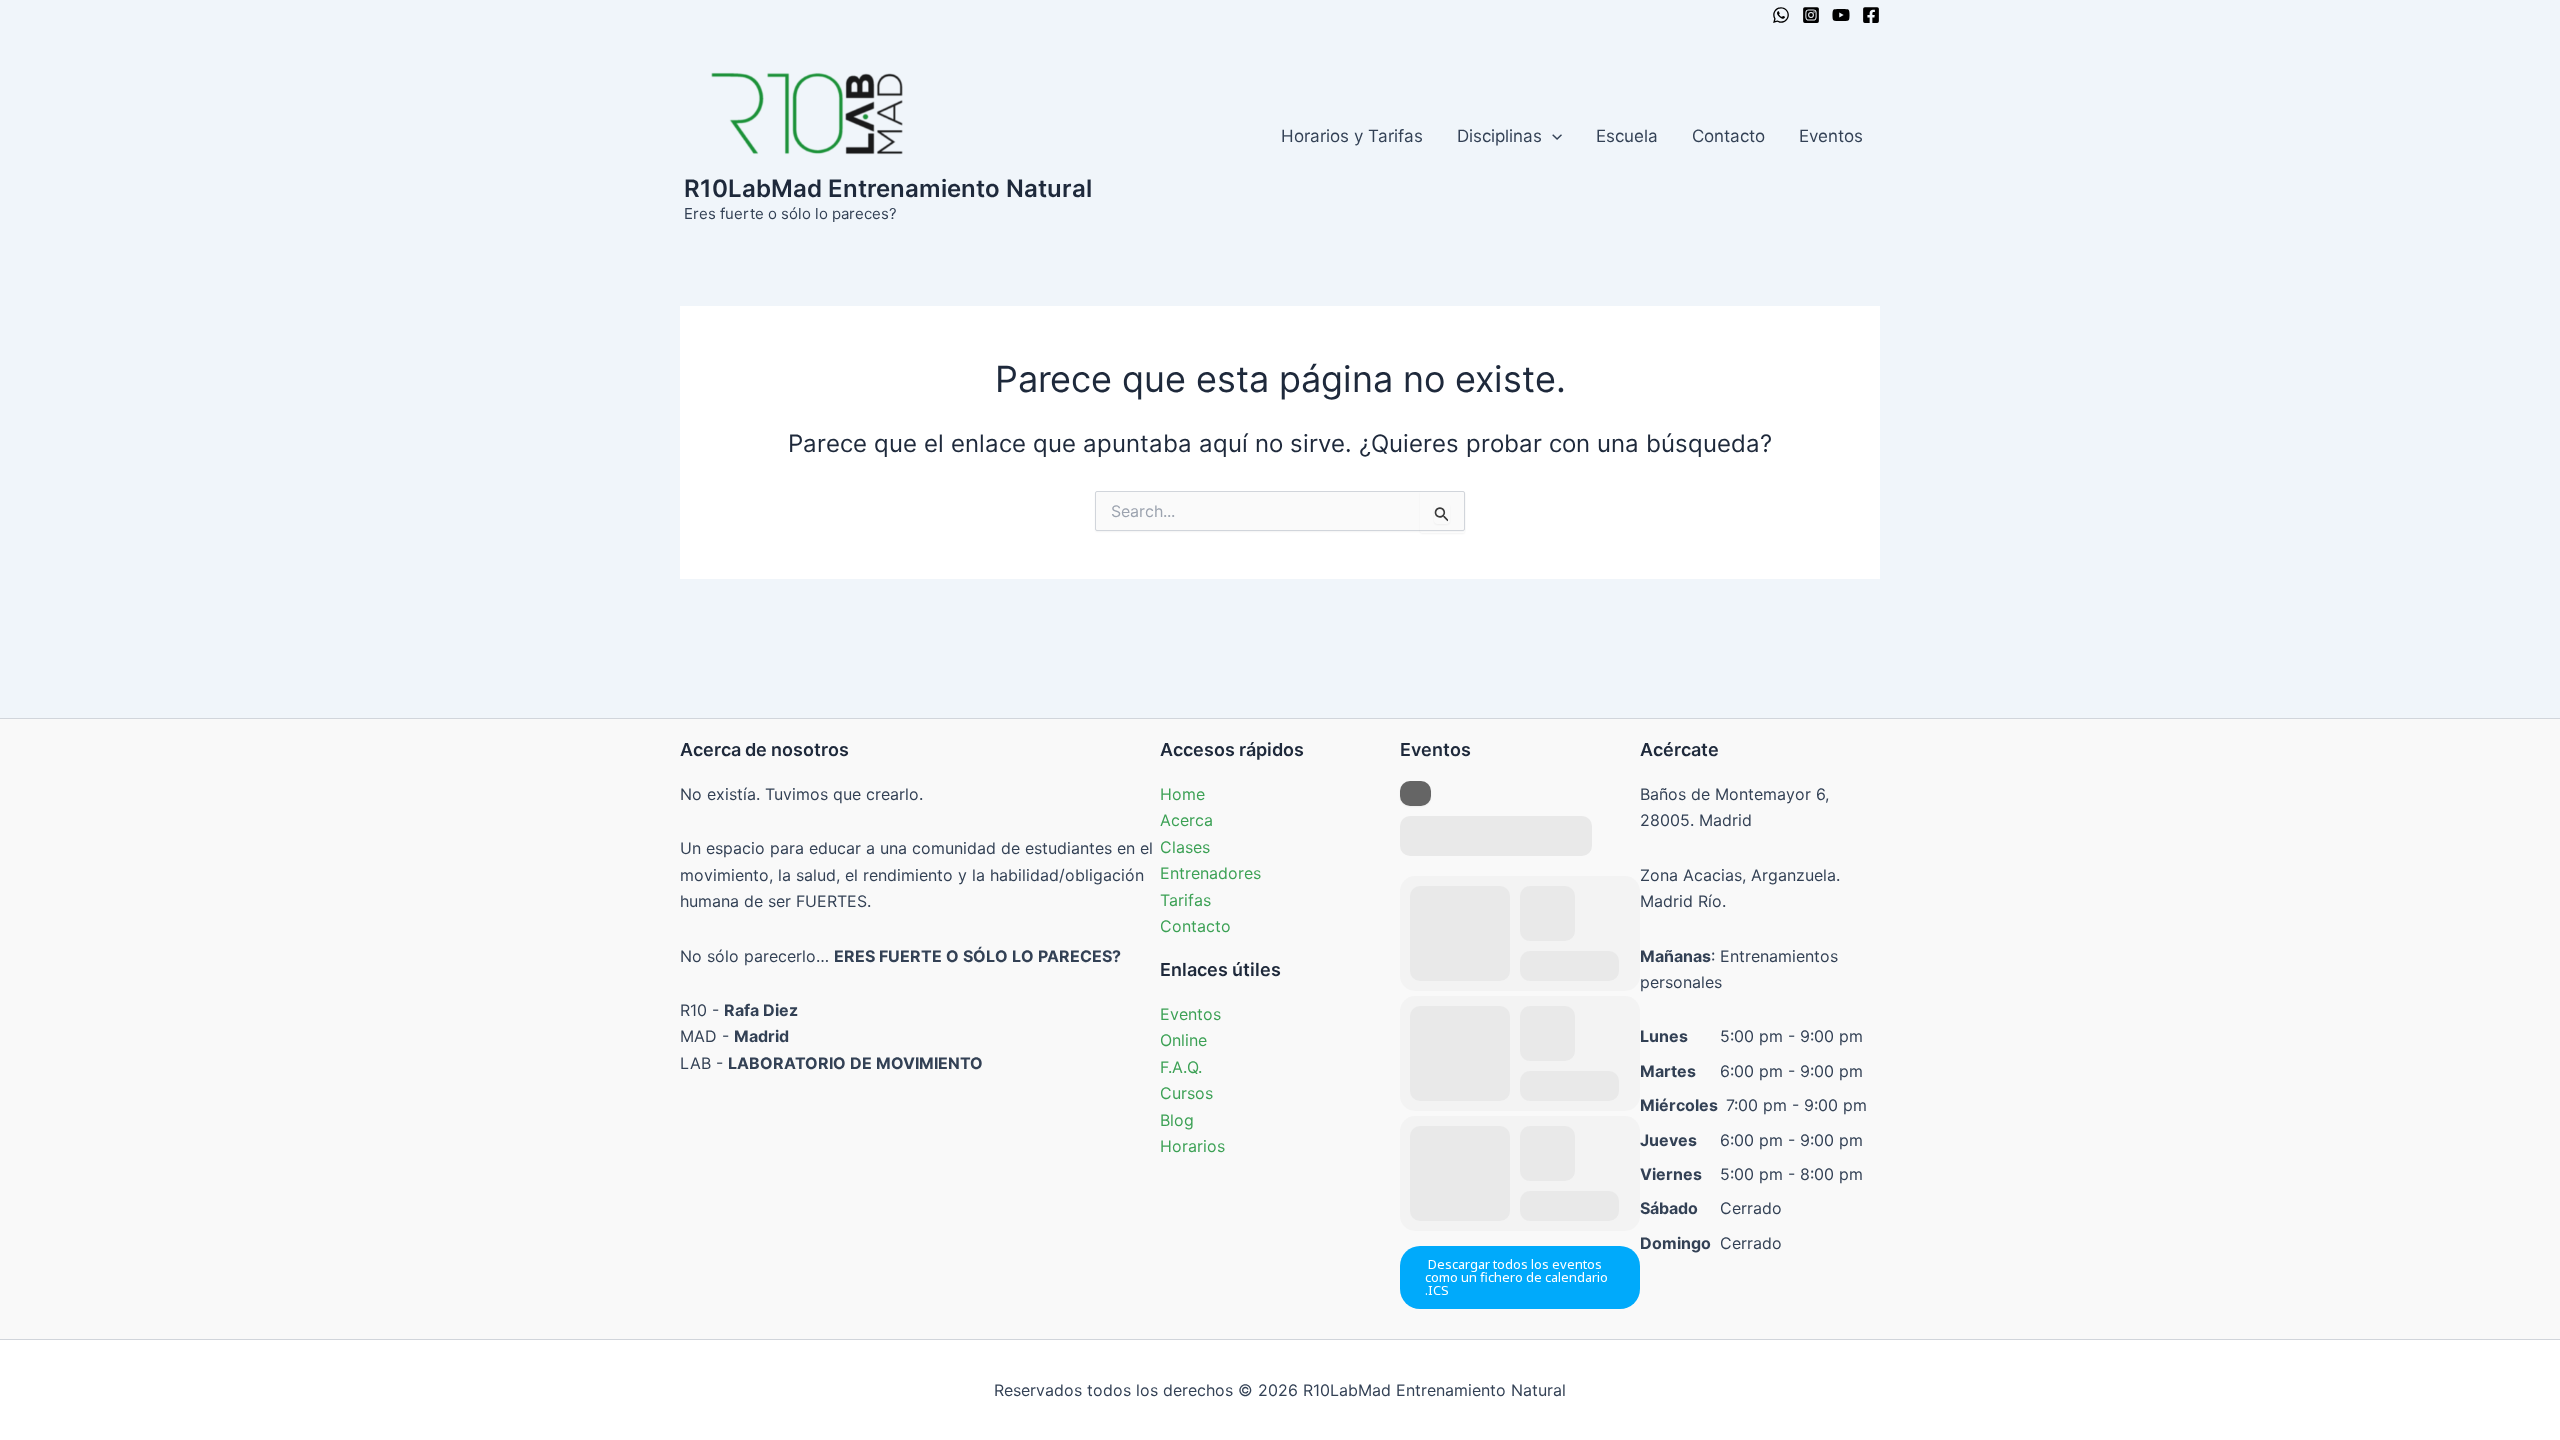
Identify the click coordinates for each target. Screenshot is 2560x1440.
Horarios (1192, 1146)
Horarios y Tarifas (1352, 136)
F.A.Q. (1181, 1067)
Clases (1185, 847)
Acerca (1186, 820)
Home (1182, 794)
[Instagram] (1811, 15)
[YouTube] (1841, 15)
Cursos (1186, 1093)
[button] (1552, 136)
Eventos (1831, 136)
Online (1183, 1040)
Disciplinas (1499, 136)
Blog (1177, 1120)
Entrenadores (1210, 873)
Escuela (1627, 136)
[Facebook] (1871, 15)
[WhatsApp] (1781, 15)
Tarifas (1185, 900)
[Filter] (1415, 793)
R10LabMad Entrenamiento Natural (888, 188)
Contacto (1728, 136)
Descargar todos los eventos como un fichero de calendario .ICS (1516, 1277)
